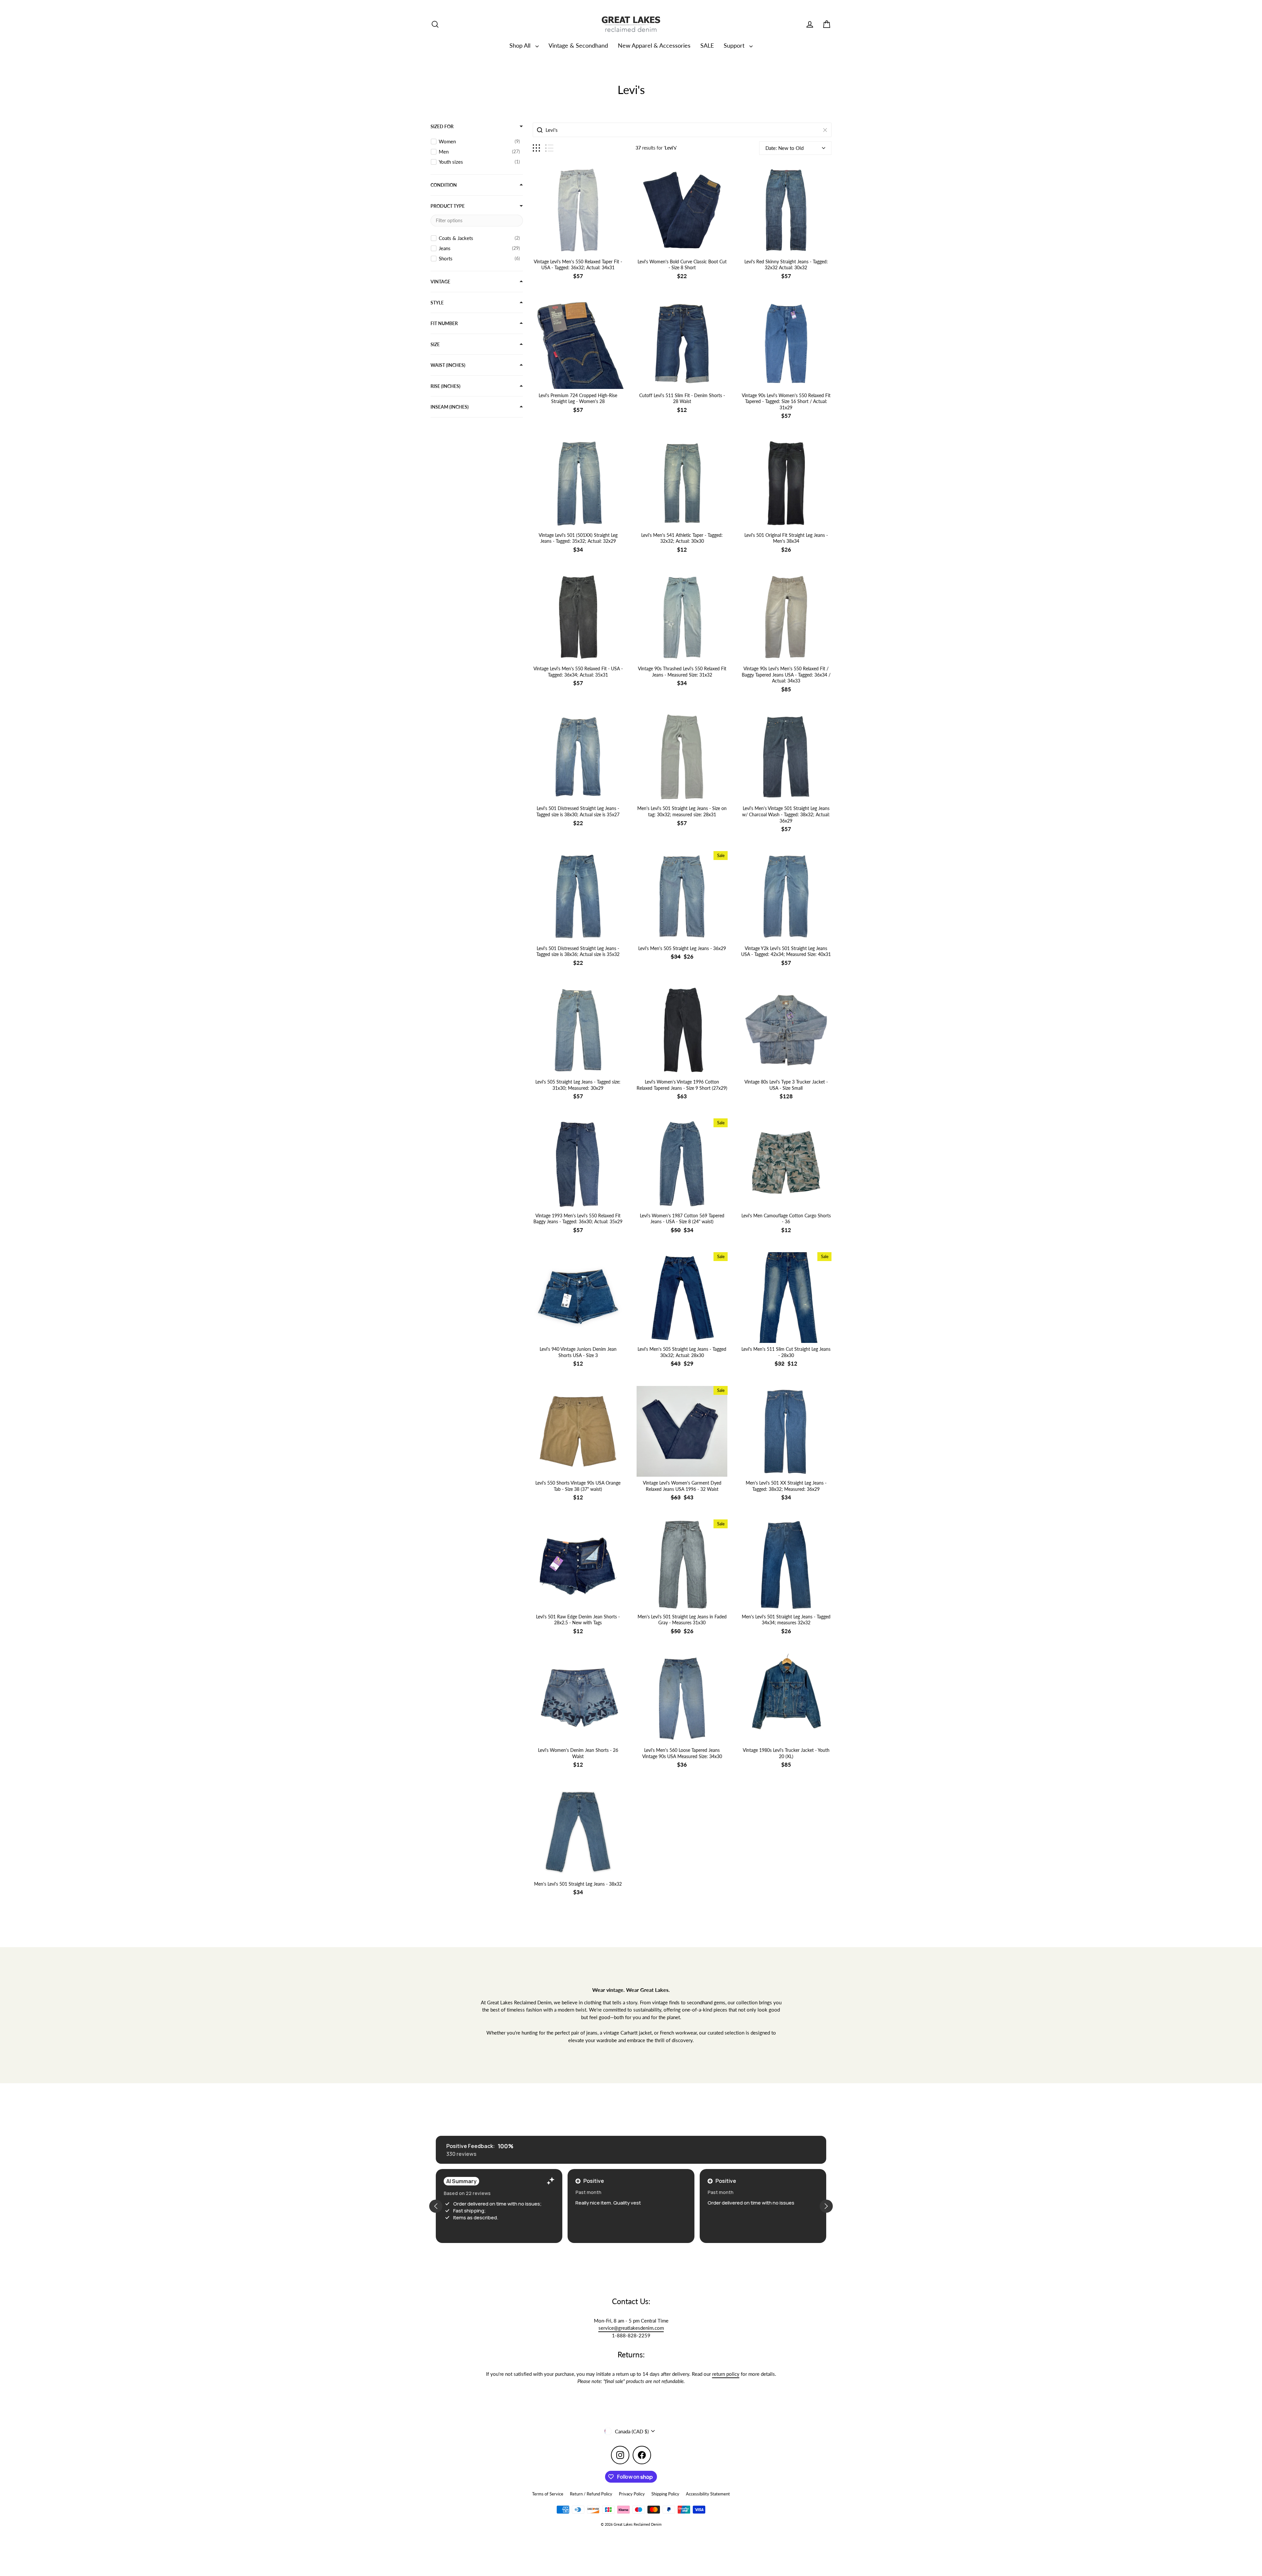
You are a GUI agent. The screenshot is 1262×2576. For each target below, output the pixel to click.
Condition (444, 185)
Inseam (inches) (450, 407)
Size (435, 344)
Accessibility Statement (708, 2494)
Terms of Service (548, 2494)
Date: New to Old (784, 148)
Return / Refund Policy (591, 2494)
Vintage (440, 282)
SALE (707, 45)
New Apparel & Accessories (654, 45)
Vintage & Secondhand (578, 45)
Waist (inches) (448, 365)
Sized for (442, 126)
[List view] (549, 148)
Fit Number (444, 323)
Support (735, 45)
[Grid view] (536, 148)
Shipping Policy (665, 2494)
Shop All (521, 45)
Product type (448, 206)
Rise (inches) (445, 386)
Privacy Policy (632, 2494)
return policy (726, 2374)
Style (437, 303)
